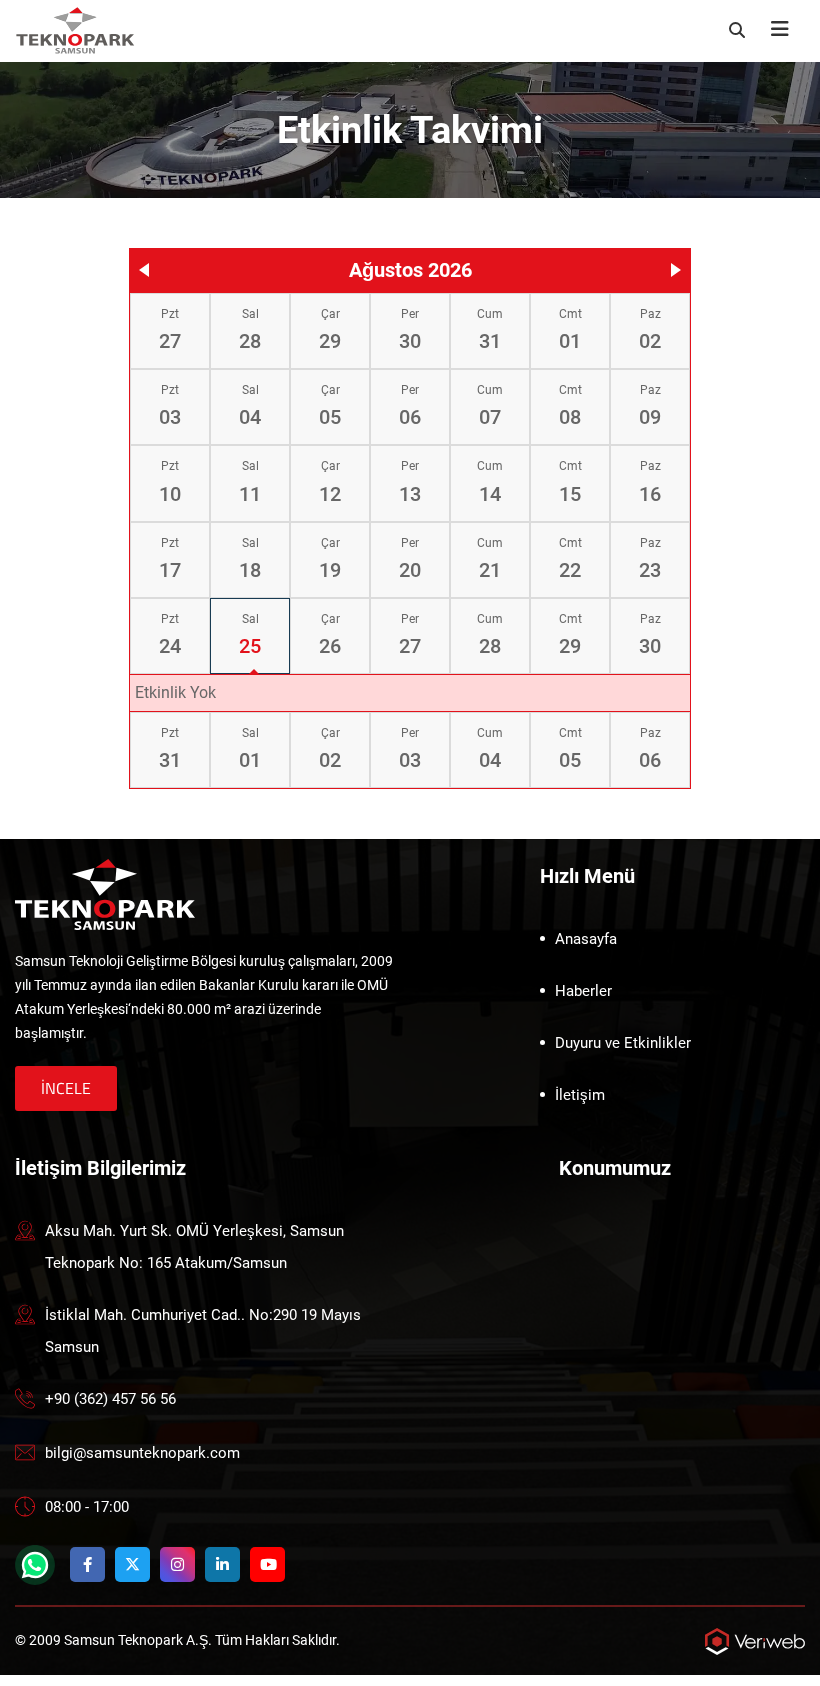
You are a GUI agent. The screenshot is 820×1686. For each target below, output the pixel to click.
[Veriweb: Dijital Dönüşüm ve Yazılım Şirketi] (755, 1640)
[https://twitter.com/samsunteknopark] (132, 1564)
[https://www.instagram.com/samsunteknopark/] (177, 1564)
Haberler (583, 991)
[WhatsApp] (35, 1565)
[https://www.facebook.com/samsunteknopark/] (87, 1564)
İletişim (580, 1095)
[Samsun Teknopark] (105, 893)
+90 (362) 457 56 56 (110, 1399)
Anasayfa (586, 939)
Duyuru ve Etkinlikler (623, 1043)
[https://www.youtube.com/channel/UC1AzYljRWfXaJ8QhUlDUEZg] (267, 1564)
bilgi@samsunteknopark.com (142, 1453)
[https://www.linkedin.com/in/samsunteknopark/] (222, 1564)
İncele (66, 1088)
